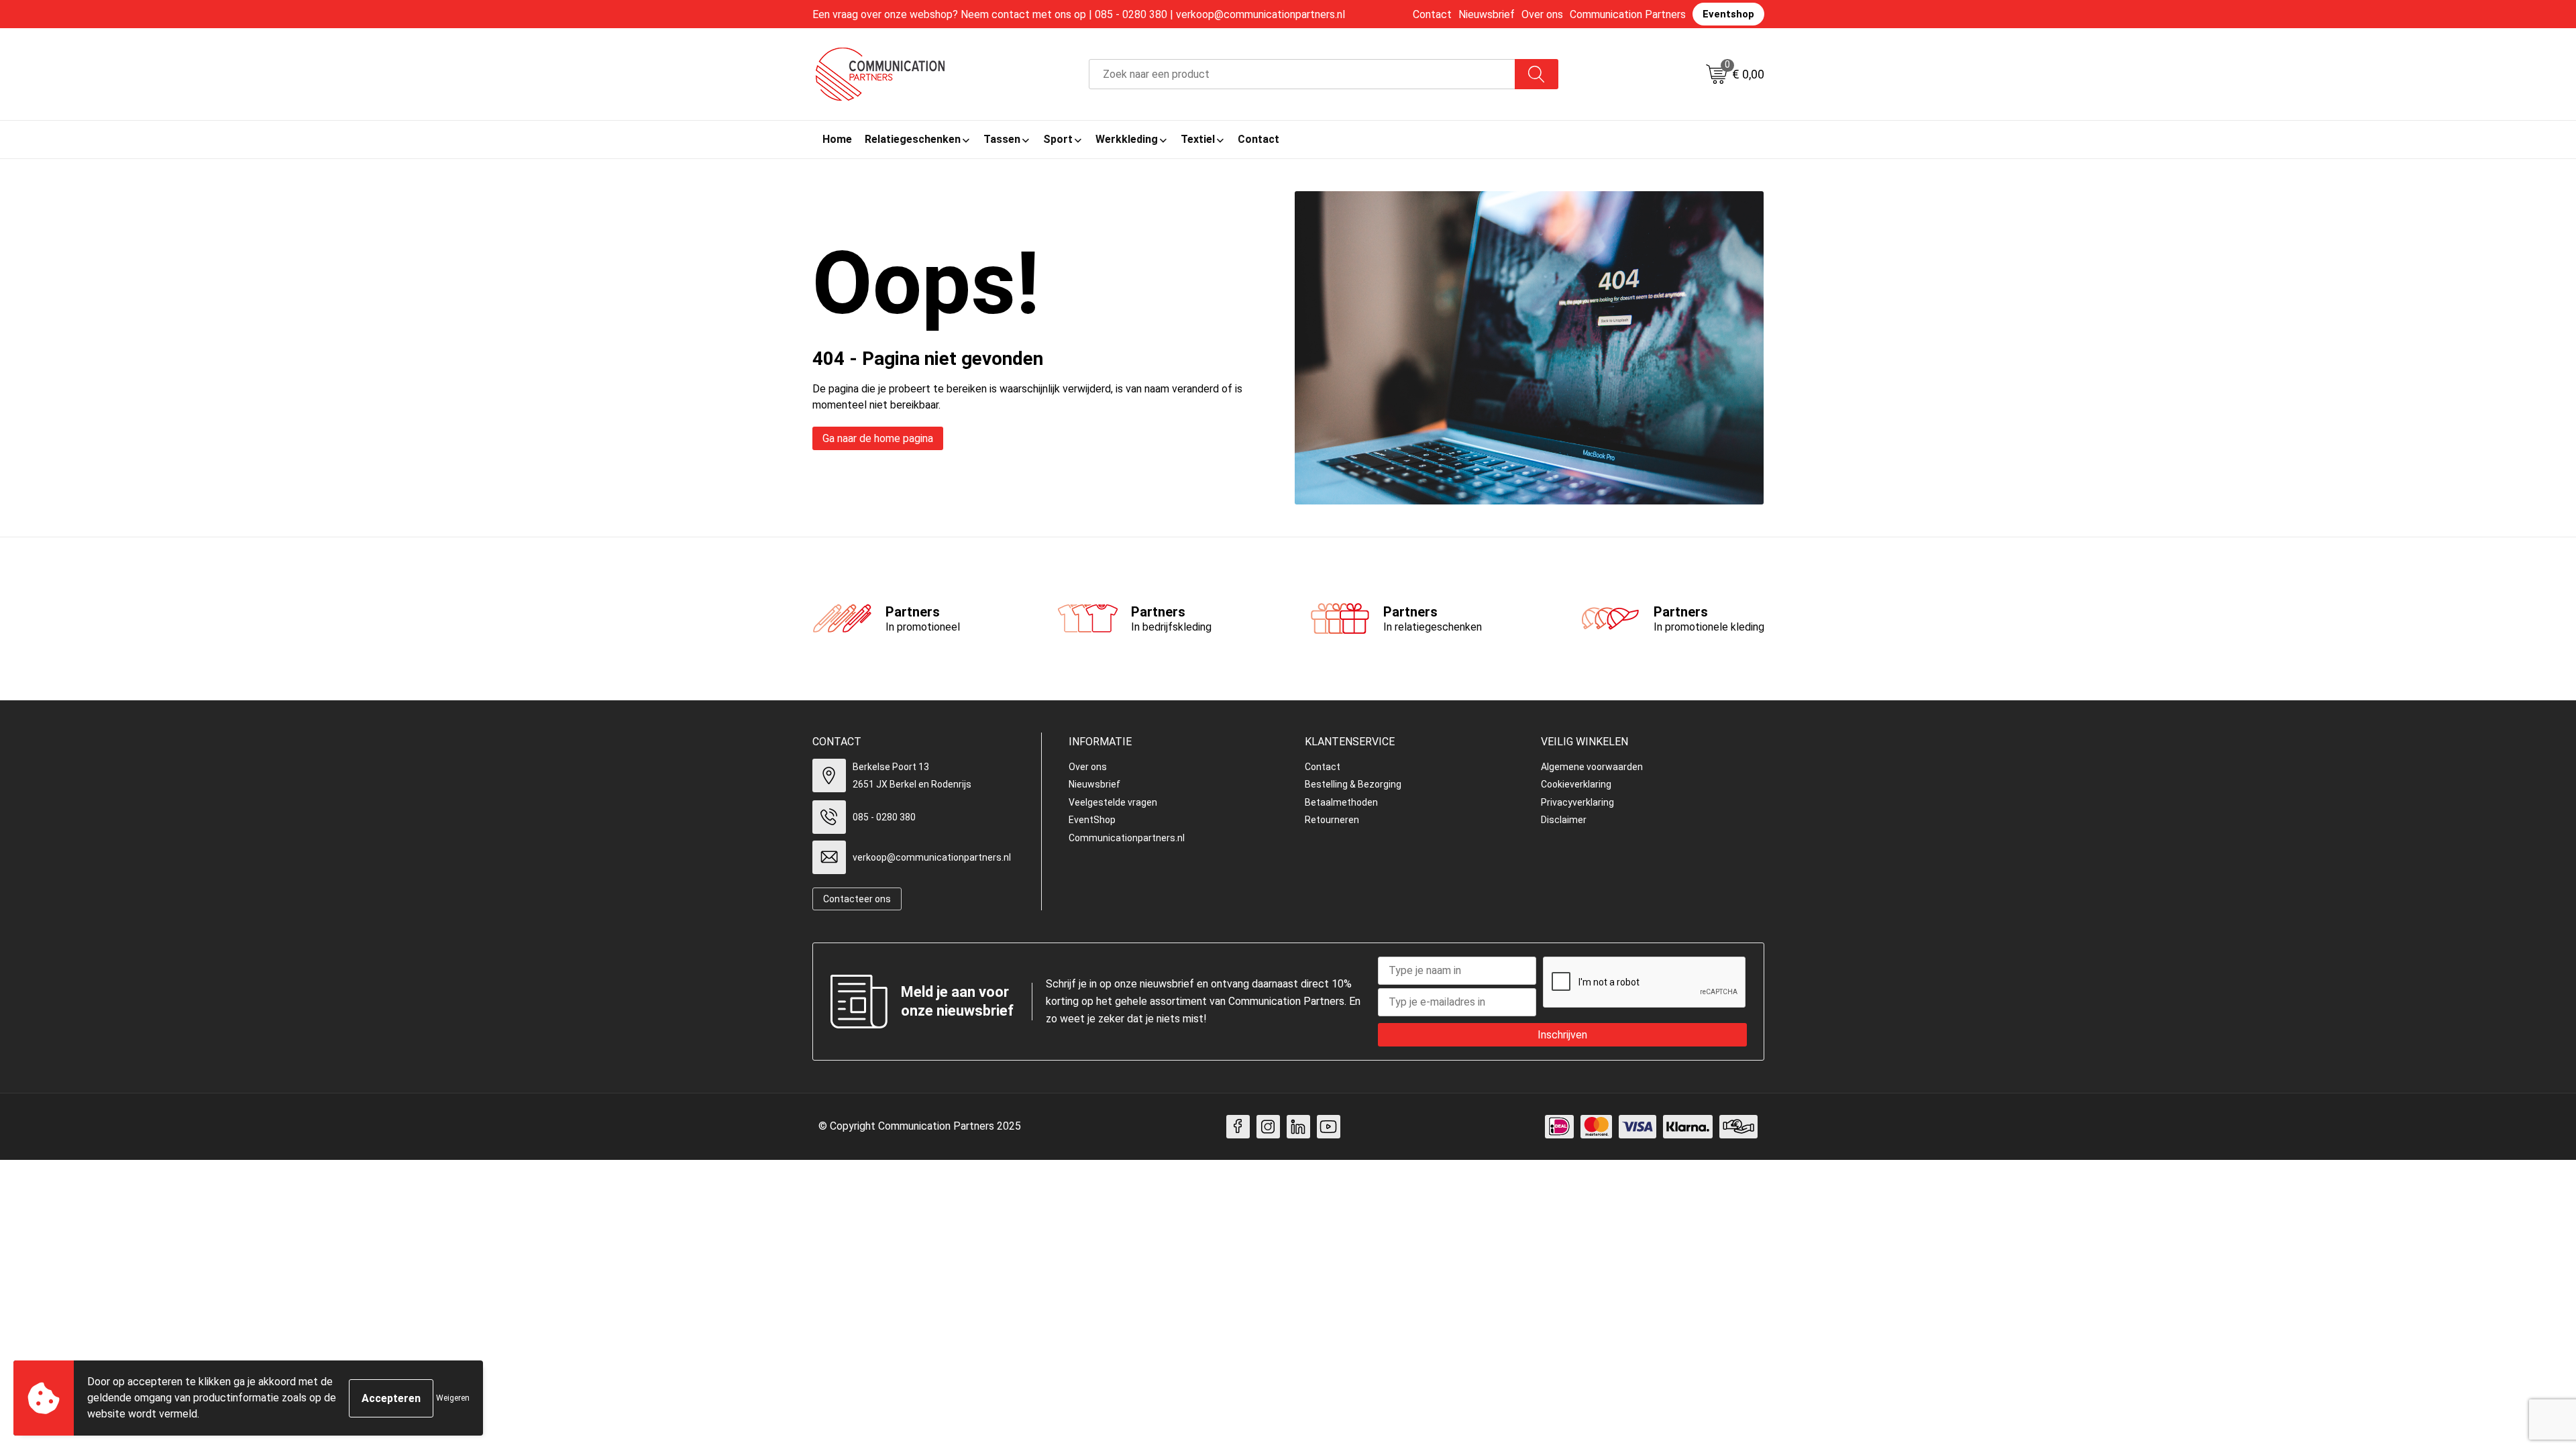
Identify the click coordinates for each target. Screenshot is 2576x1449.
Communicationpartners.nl (1127, 838)
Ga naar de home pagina (878, 438)
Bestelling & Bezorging (1353, 784)
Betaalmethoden (1341, 802)
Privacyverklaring (1577, 802)
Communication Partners (1628, 14)
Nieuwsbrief (1487, 14)
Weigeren (453, 1398)
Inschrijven (1562, 1035)
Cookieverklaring (1576, 784)
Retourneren (1332, 820)
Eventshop (1728, 14)
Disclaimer (1564, 820)
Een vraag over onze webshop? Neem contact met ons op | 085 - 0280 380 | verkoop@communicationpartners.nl (1079, 14)
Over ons (1542, 14)
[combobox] (1302, 74)
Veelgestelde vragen (1113, 802)
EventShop (1092, 820)
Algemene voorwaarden (1592, 767)
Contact (1432, 14)
